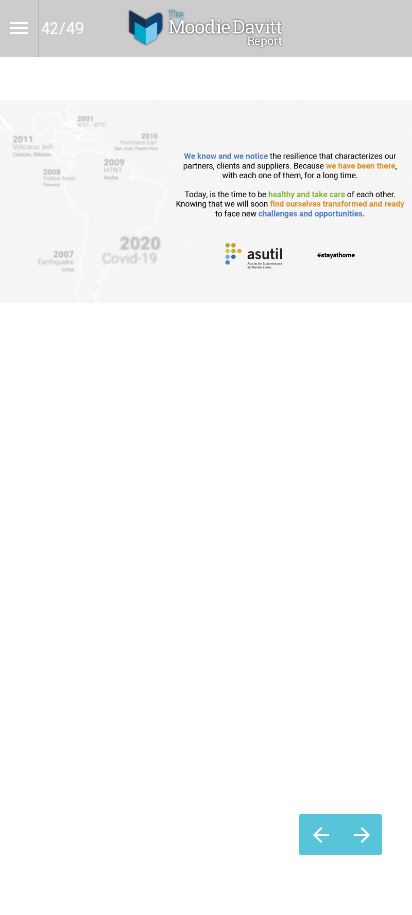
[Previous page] (320, 834)
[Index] (19, 28)
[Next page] (361, 834)
